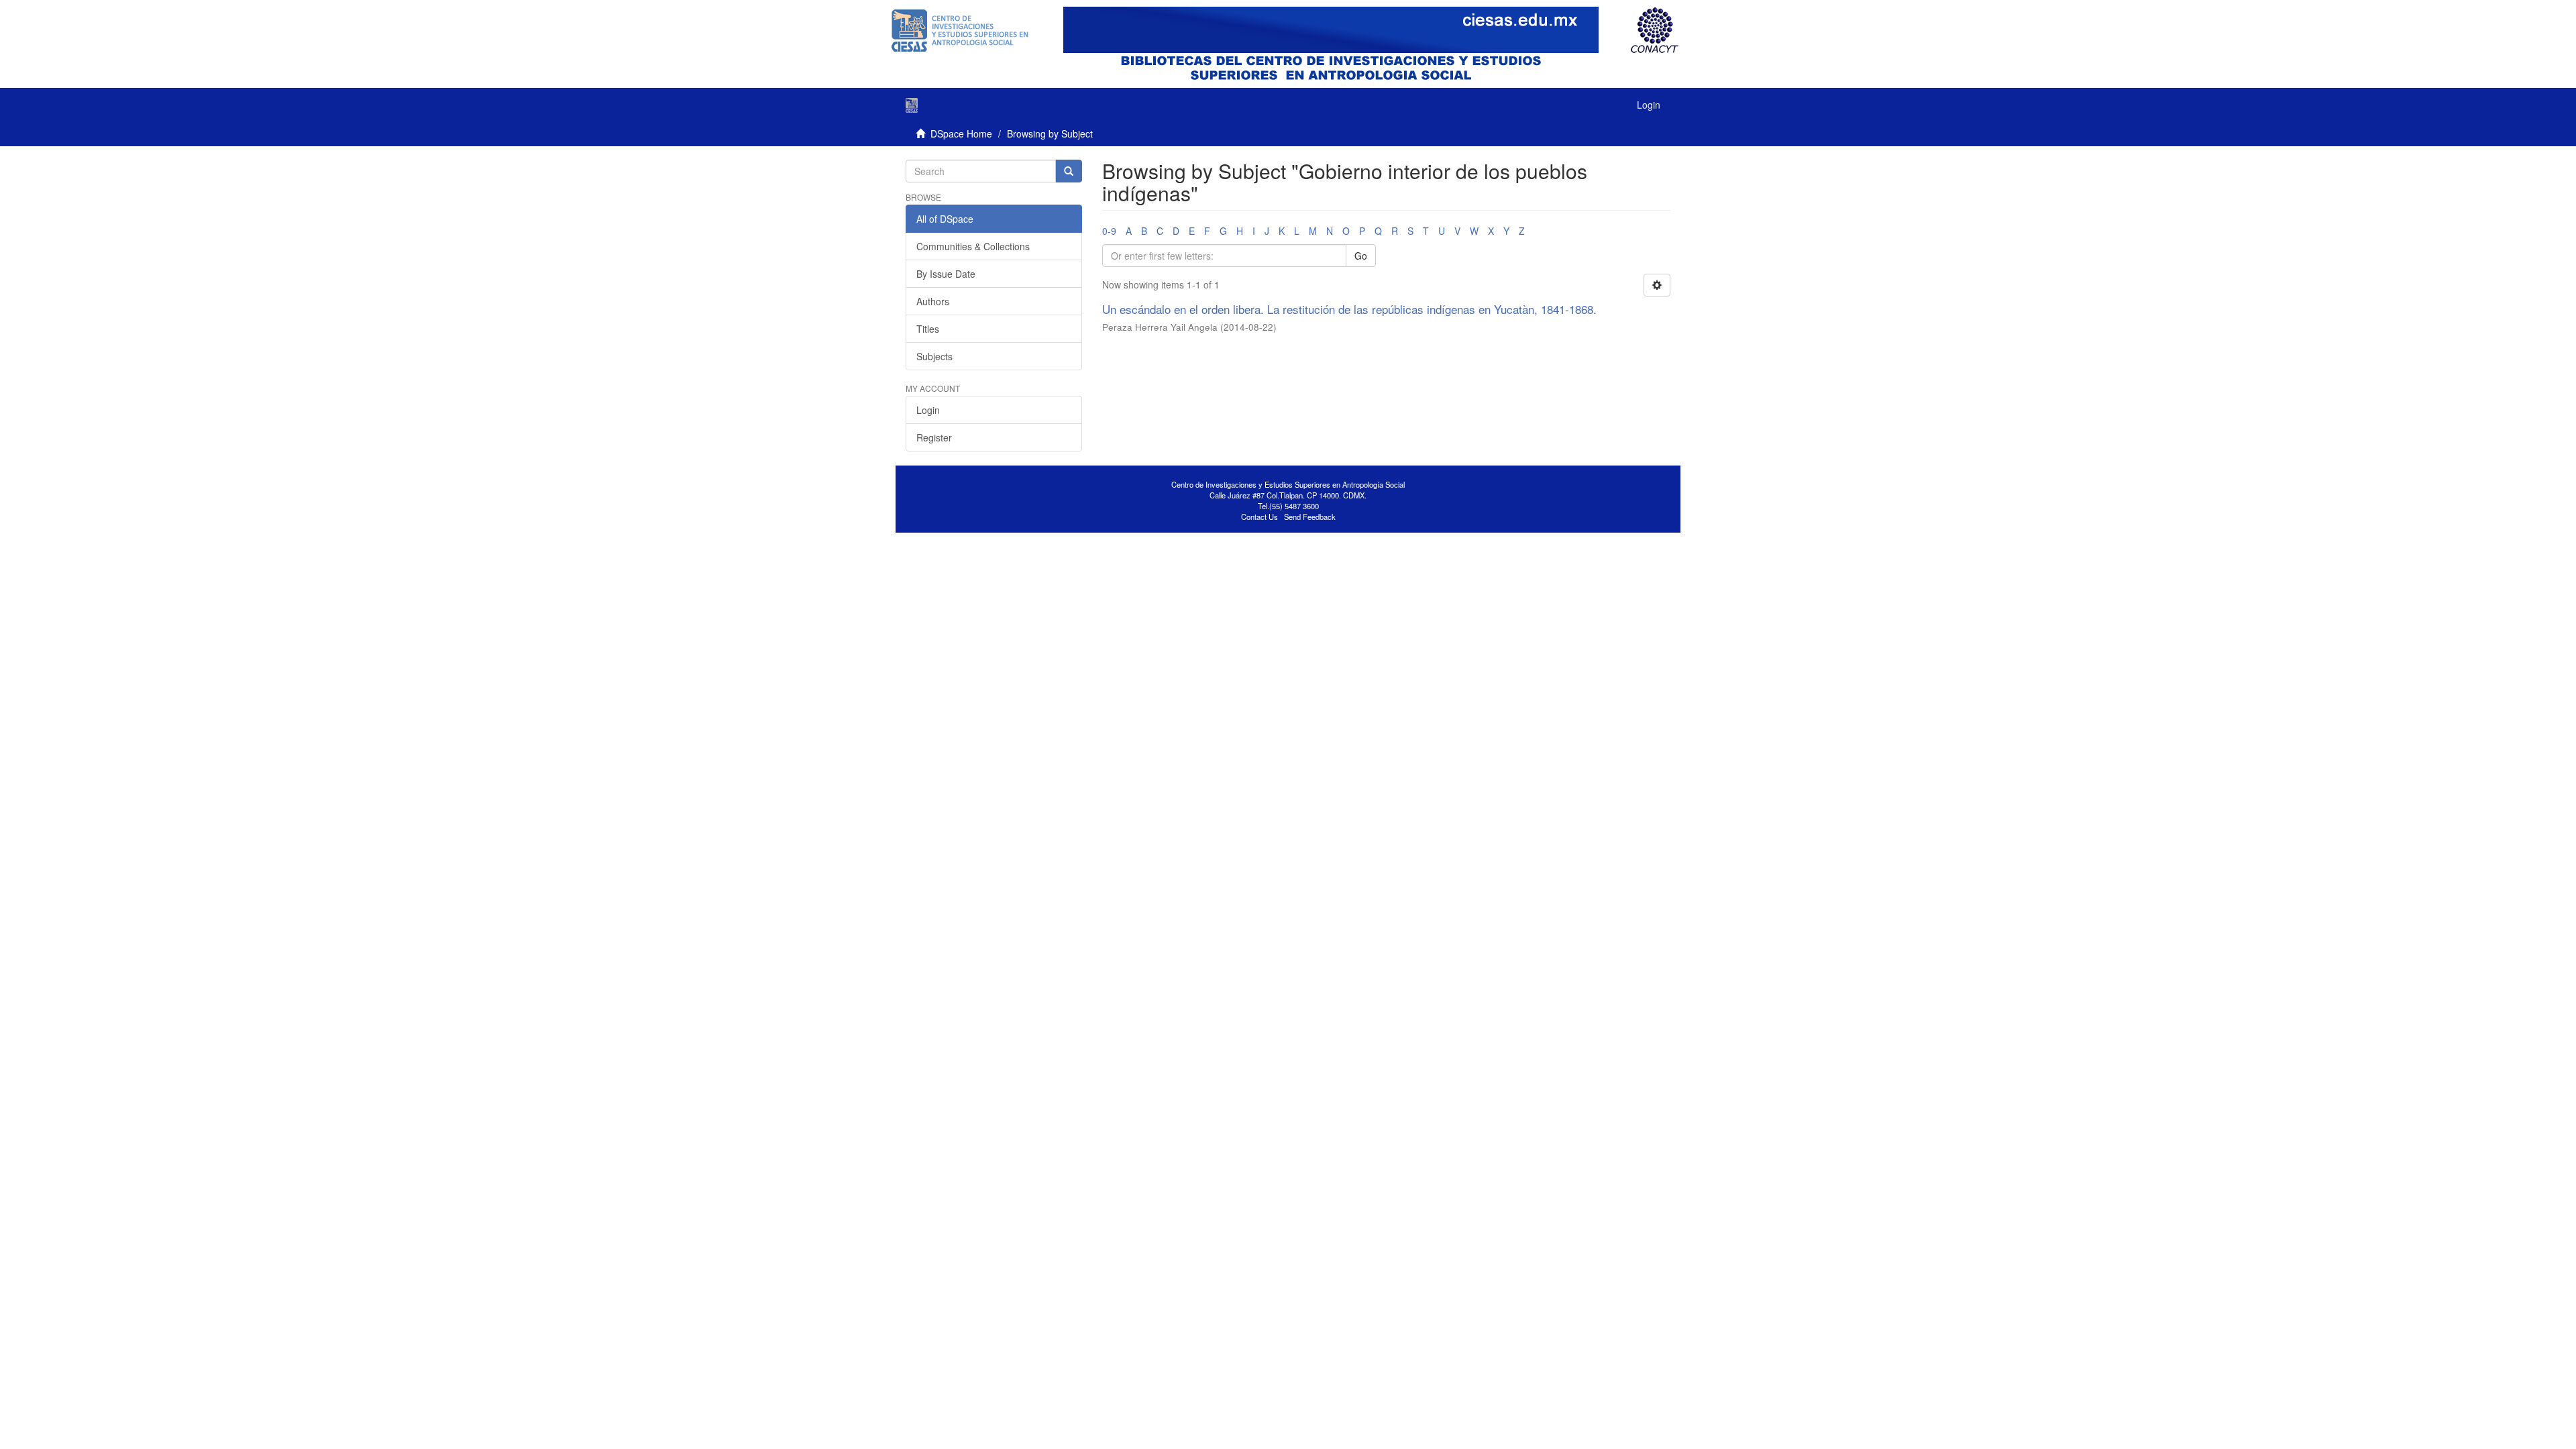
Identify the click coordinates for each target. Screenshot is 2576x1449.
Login (928, 410)
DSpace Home (961, 133)
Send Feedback (1310, 517)
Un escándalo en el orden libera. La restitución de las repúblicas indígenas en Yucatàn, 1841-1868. (1349, 309)
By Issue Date (946, 274)
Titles (928, 329)
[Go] (1069, 171)
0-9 (1109, 231)
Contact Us (1259, 517)
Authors (933, 301)
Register (934, 437)
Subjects (934, 356)
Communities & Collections (973, 246)
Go (1361, 256)
